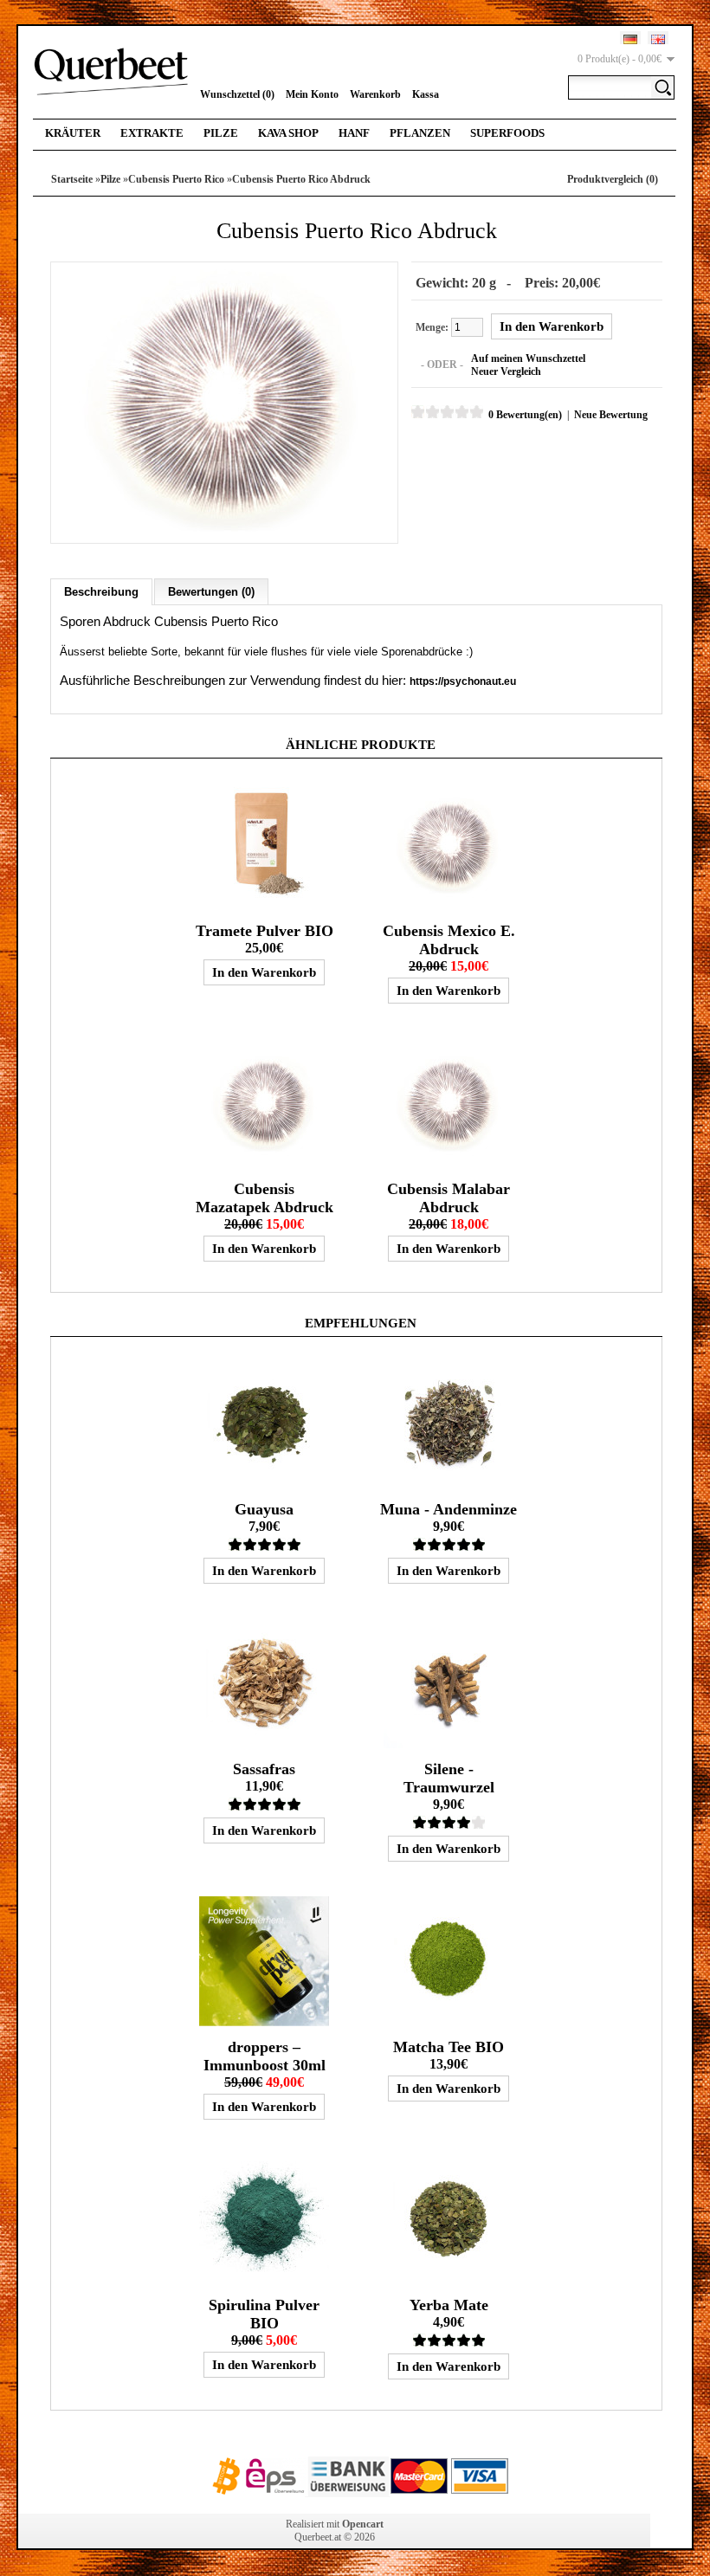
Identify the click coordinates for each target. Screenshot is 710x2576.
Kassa (426, 94)
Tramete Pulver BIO (265, 931)
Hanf (354, 133)
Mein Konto (312, 94)
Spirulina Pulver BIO (264, 2314)
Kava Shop (288, 133)
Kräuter (73, 133)
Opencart (363, 2524)
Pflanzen (420, 133)
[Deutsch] (630, 39)
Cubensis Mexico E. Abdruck (449, 940)
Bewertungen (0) (211, 592)
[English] (658, 39)
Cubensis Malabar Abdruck (449, 1198)
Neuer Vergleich (506, 371)
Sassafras (264, 1769)
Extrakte (152, 133)
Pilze (221, 133)
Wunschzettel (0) (237, 94)
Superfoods (507, 133)
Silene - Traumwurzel (449, 1778)
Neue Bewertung (611, 415)
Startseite (72, 179)
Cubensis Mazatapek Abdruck (265, 1198)
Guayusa (264, 1509)
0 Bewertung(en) (525, 415)
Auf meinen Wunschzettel (528, 358)
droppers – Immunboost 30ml (265, 2056)
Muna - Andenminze (449, 1509)
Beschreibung (101, 592)
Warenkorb (375, 94)
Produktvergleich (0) (613, 179)
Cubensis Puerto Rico (176, 179)
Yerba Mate (449, 2305)
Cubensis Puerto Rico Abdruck (301, 179)
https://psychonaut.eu (463, 681)
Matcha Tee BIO (449, 2047)
